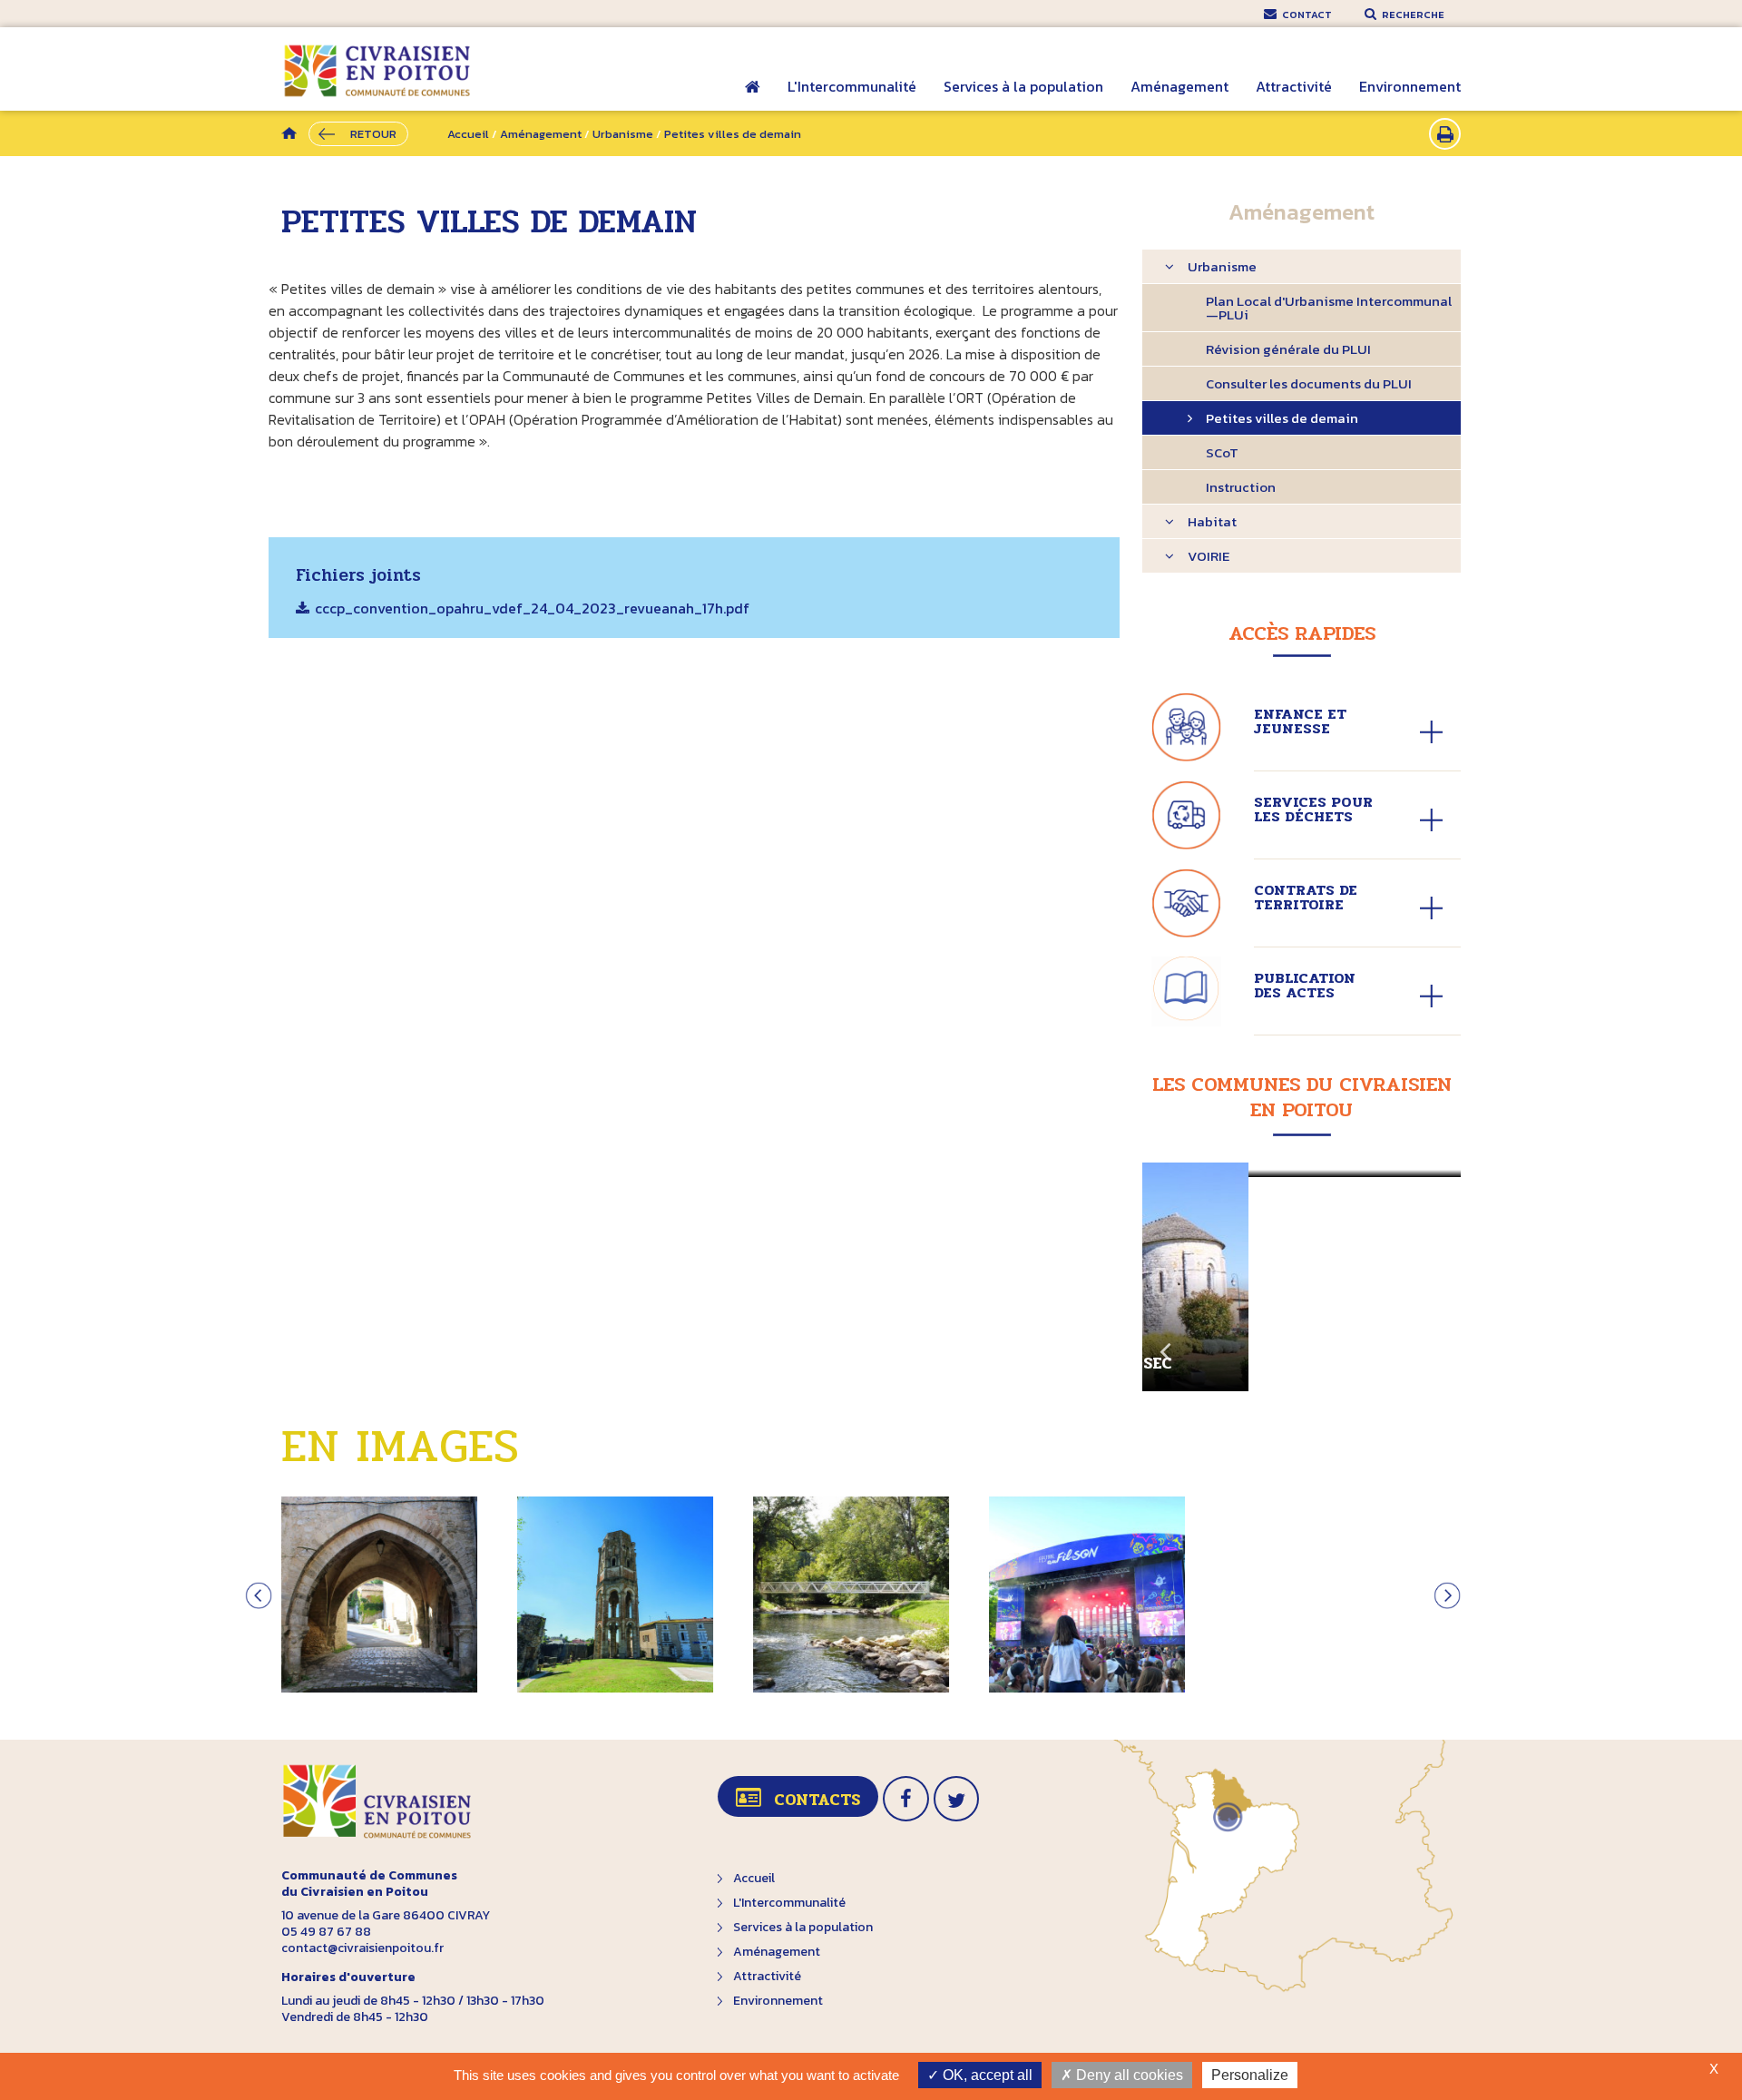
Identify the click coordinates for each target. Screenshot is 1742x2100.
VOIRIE (1209, 556)
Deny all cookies (1128, 2075)
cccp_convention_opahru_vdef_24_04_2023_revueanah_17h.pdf (532, 610)
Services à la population (1023, 86)
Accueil (753, 99)
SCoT (1222, 452)
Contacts (817, 1800)
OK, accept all (986, 2075)
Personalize (1250, 2075)
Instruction (1241, 487)
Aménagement (1179, 86)
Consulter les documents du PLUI (1309, 383)
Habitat (1212, 521)
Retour (373, 134)
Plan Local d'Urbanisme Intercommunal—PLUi (1329, 308)
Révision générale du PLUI (1288, 349)
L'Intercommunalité (852, 86)
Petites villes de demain (1282, 418)
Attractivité (1294, 86)
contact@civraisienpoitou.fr (362, 1948)
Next (1438, 1344)
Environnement (1410, 86)
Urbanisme (623, 134)
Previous (1165, 1344)
